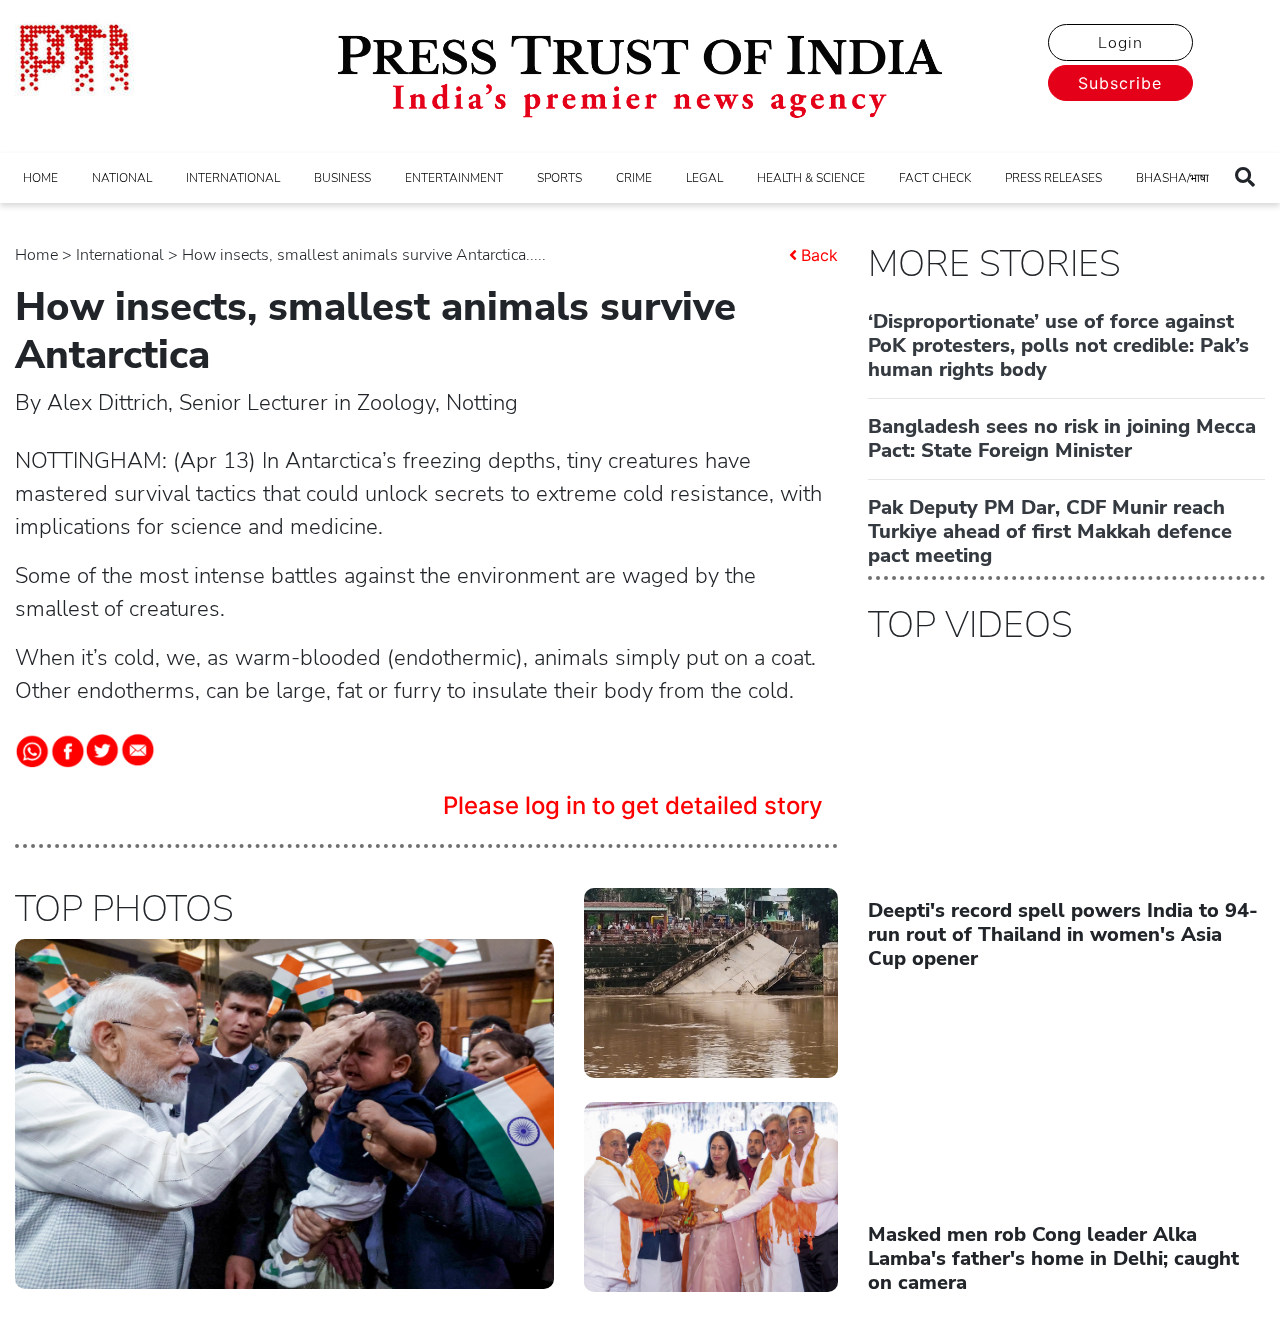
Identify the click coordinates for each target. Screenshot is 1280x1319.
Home (36, 255)
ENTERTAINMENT (454, 178)
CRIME (634, 178)
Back (819, 255)
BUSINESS (342, 178)
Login (1120, 43)
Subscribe (1120, 83)
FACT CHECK (935, 178)
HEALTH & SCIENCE (811, 178)
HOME (40, 178)
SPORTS (559, 178)
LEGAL (704, 178)
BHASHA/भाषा (1172, 178)
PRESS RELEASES (1053, 178)
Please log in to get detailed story (633, 805)
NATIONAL (122, 178)
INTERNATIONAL (233, 178)
